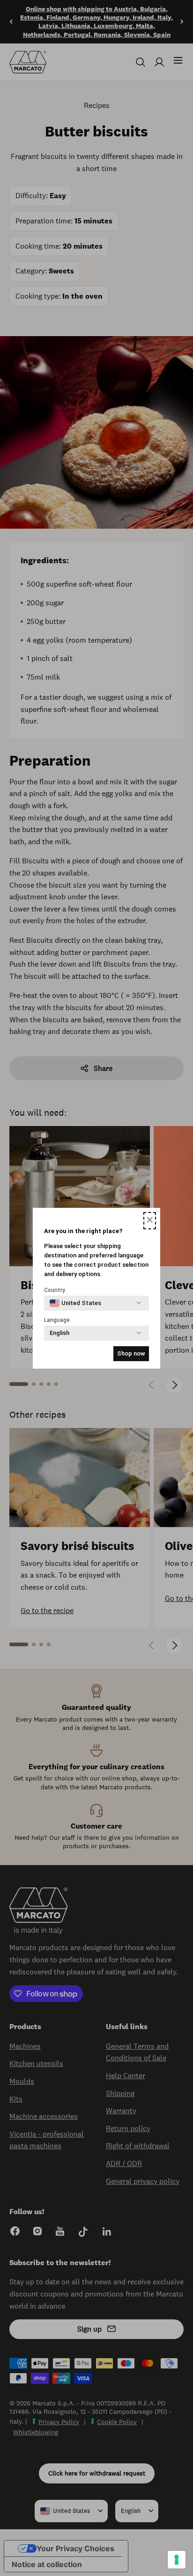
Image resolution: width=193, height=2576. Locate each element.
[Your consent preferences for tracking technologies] (177, 2560)
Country (55, 1290)
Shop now (131, 1353)
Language (57, 1320)
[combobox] (75, 1303)
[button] (150, 1221)
